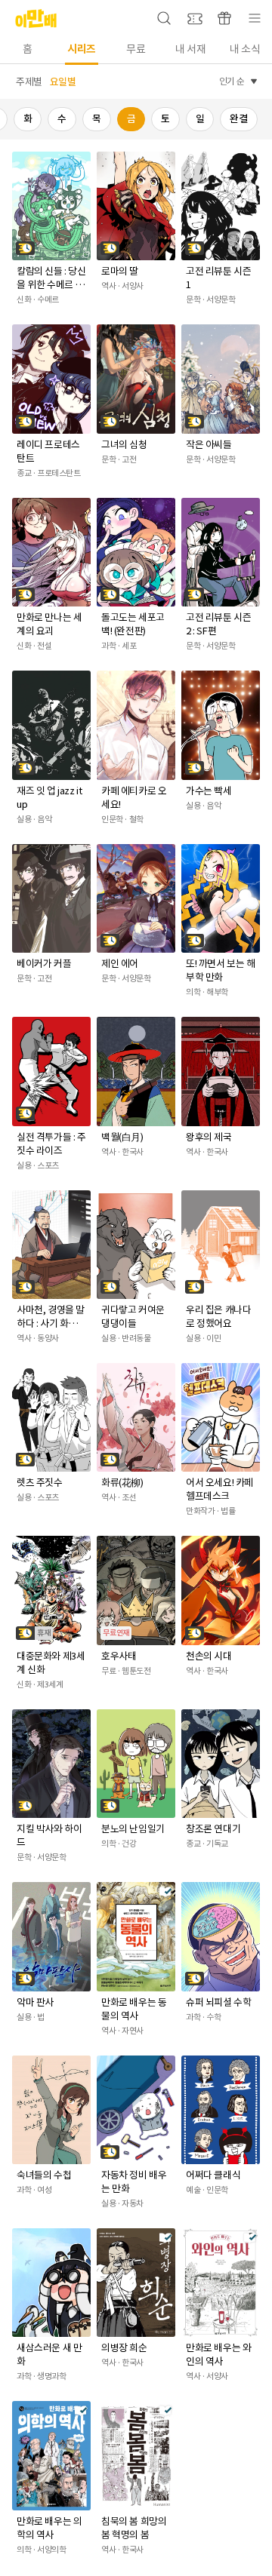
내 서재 (190, 49)
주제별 (29, 82)
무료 (136, 49)
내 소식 (245, 49)
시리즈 (82, 49)
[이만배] (30, 18)
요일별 (63, 82)
